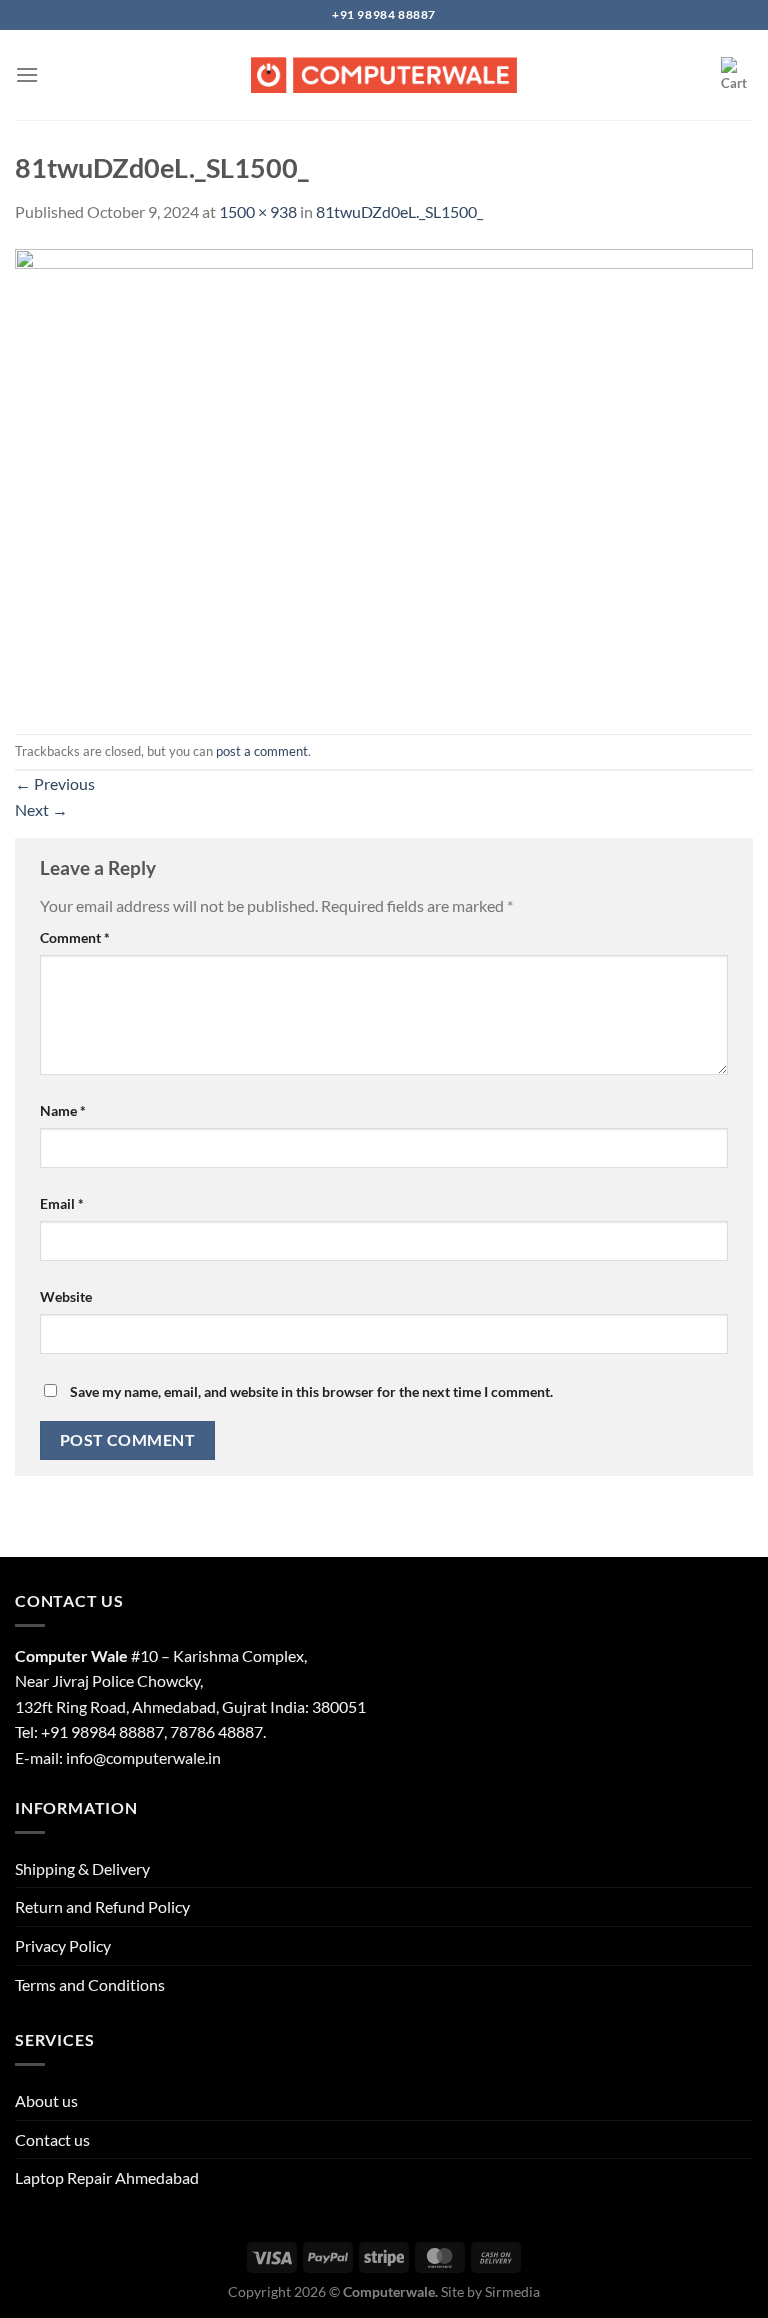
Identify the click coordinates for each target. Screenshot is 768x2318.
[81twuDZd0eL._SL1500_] (384, 476)
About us (46, 2100)
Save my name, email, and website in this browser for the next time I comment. (311, 1391)
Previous (55, 783)
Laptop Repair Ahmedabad (107, 2177)
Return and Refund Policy (102, 1906)
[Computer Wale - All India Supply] (384, 75)
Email (62, 1203)
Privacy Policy (63, 1945)
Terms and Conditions (90, 1984)
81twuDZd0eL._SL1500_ (399, 211)
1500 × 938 (258, 211)
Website (66, 1296)
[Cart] (737, 75)
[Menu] (27, 74)
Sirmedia (512, 2291)
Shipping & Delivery (82, 1868)
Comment (75, 937)
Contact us (52, 2139)
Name (63, 1110)
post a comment (262, 751)
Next (41, 809)
